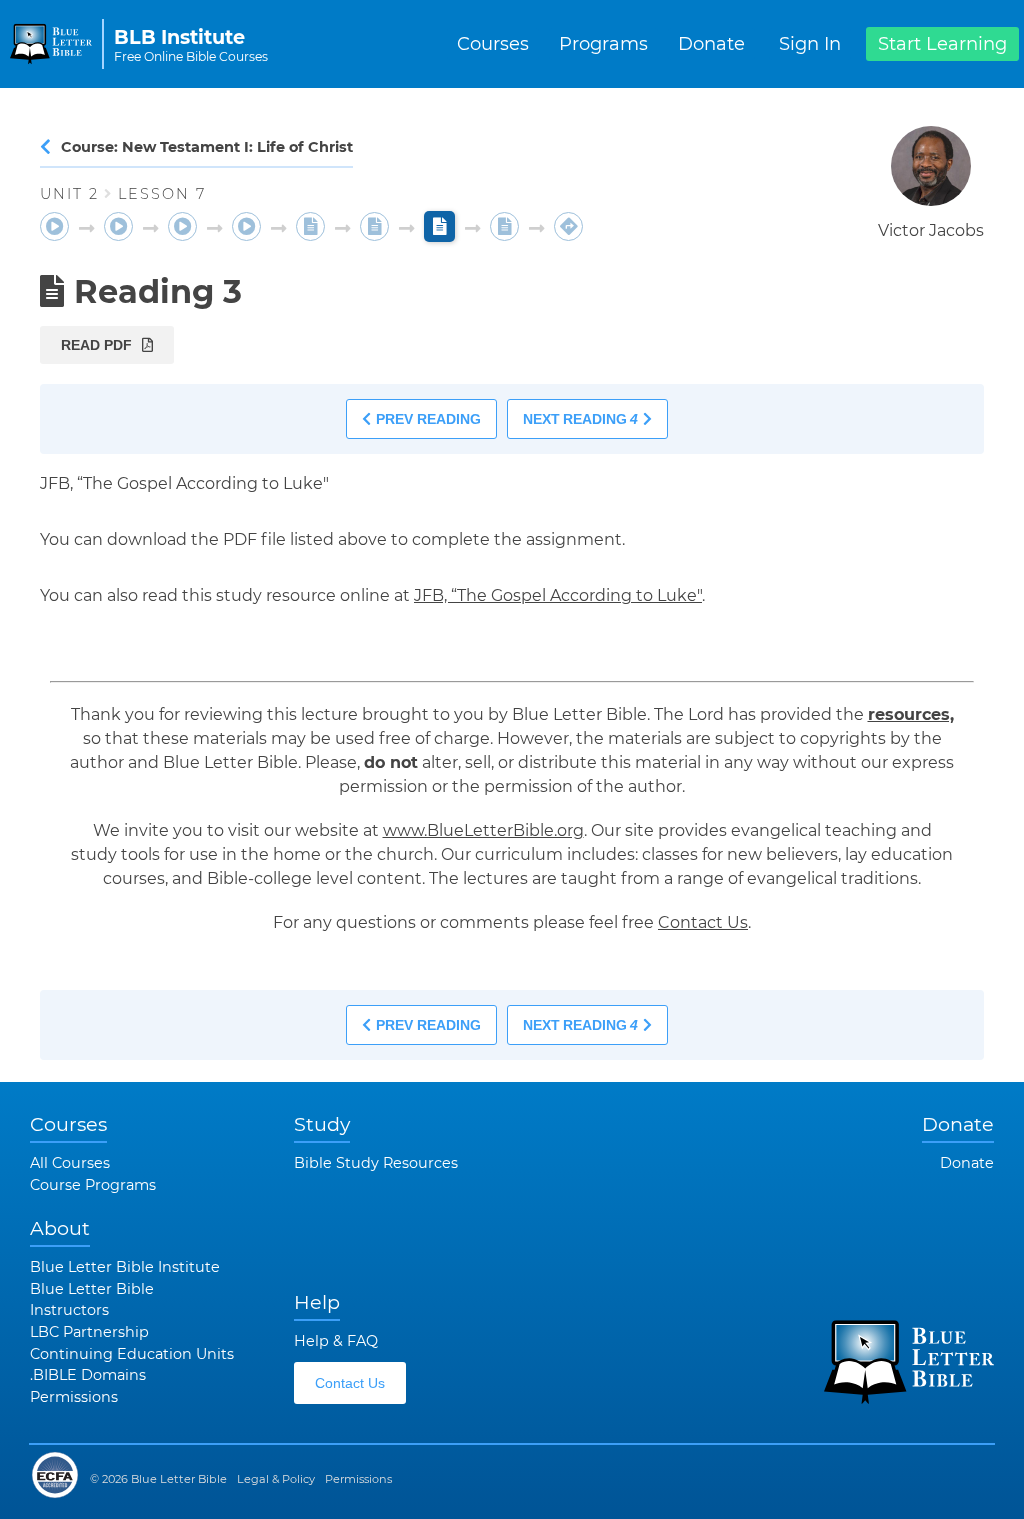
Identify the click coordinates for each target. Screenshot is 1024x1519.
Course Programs (93, 1185)
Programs (603, 44)
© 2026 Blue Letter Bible (158, 1479)
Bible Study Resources (376, 1163)
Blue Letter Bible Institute (125, 1267)
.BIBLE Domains (88, 1375)
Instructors (69, 1310)
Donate (711, 44)
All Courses (70, 1163)
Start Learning (942, 44)
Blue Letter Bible (92, 1289)
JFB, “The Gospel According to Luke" (558, 595)
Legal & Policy (276, 1479)
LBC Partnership (89, 1332)
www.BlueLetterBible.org (483, 830)
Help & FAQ (336, 1341)
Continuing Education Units (132, 1354)
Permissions (74, 1397)
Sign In (810, 44)
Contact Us (703, 922)
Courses (493, 44)
